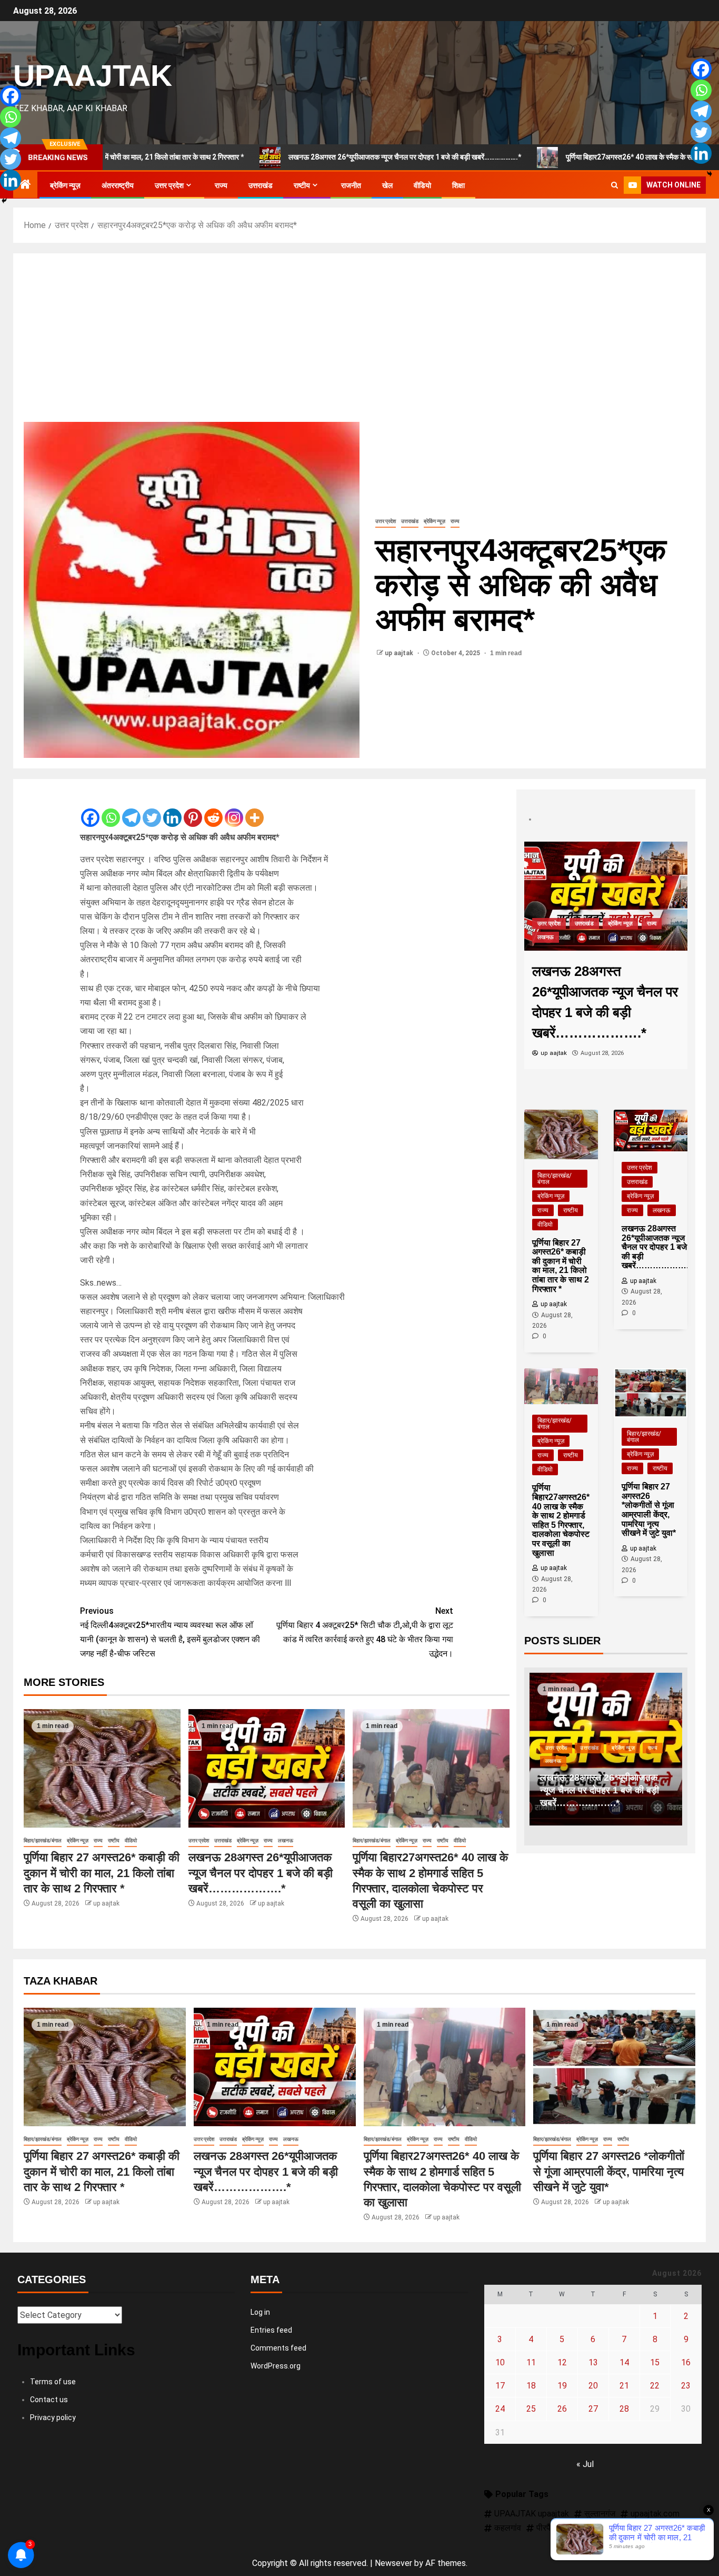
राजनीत (351, 185)
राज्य (221, 185)
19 (562, 2386)
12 (562, 2362)
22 (655, 2386)
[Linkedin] (172, 809)
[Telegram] (131, 809)
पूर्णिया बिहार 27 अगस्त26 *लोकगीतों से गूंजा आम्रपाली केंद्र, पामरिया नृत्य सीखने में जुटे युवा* (609, 2172)
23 (686, 2386)
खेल (387, 185)
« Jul (585, 2464)
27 (593, 2409)
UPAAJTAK (93, 75)
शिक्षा (458, 185)
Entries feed (271, 2330)
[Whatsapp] (111, 809)
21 (624, 2386)
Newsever (393, 2563)
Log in (260, 2312)
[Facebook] (90, 809)
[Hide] (4, 201)
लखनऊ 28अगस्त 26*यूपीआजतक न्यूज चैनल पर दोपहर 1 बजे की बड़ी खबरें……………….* (288, 157)
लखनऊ (286, 1840)
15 (655, 2362)
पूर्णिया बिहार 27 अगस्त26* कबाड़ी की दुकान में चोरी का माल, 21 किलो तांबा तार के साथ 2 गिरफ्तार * (102, 1873)
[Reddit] (213, 809)
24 (500, 2409)
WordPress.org (276, 2366)
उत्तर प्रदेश (169, 185)
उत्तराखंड (261, 185)
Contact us (49, 2400)
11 (531, 2362)
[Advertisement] (359, 343)
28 (624, 2409)
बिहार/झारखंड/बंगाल (43, 1840)
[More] (254, 809)
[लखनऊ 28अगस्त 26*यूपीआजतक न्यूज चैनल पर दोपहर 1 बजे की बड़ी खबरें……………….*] (267, 1768)
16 (686, 2362)
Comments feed (278, 2348)
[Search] (615, 185)
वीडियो (422, 185)
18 (531, 2386)
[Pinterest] (193, 809)
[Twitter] (152, 809)
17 (500, 2386)
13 (593, 2362)
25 (531, 2409)
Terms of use (53, 2382)
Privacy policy (53, 2417)
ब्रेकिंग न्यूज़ (65, 185)
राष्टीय (302, 185)
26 (562, 2409)
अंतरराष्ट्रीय (118, 185)
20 (593, 2386)
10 (500, 2362)
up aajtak (400, 653)
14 (624, 2362)
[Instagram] (234, 809)
